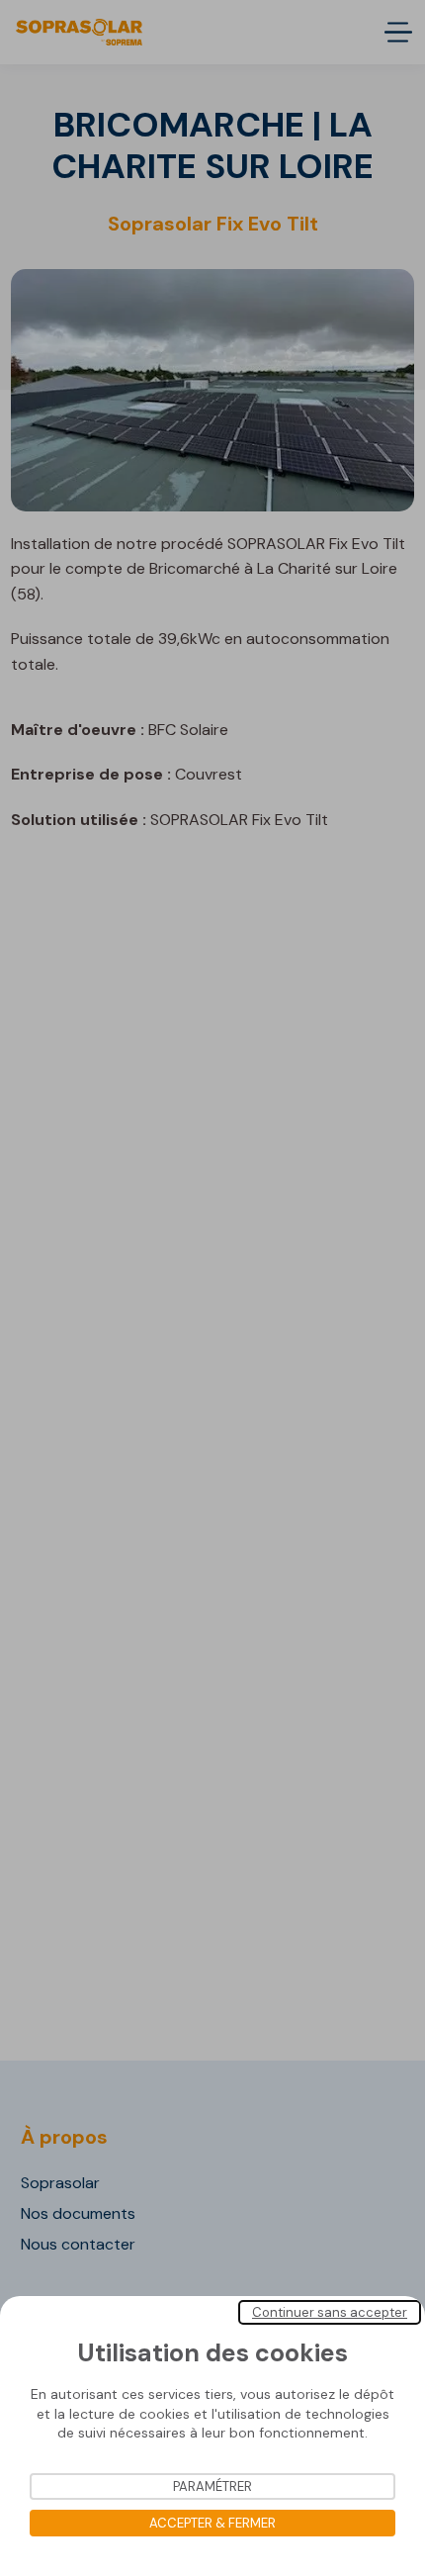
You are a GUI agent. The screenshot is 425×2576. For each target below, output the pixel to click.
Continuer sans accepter (330, 2312)
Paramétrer (212, 2486)
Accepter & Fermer (212, 2523)
